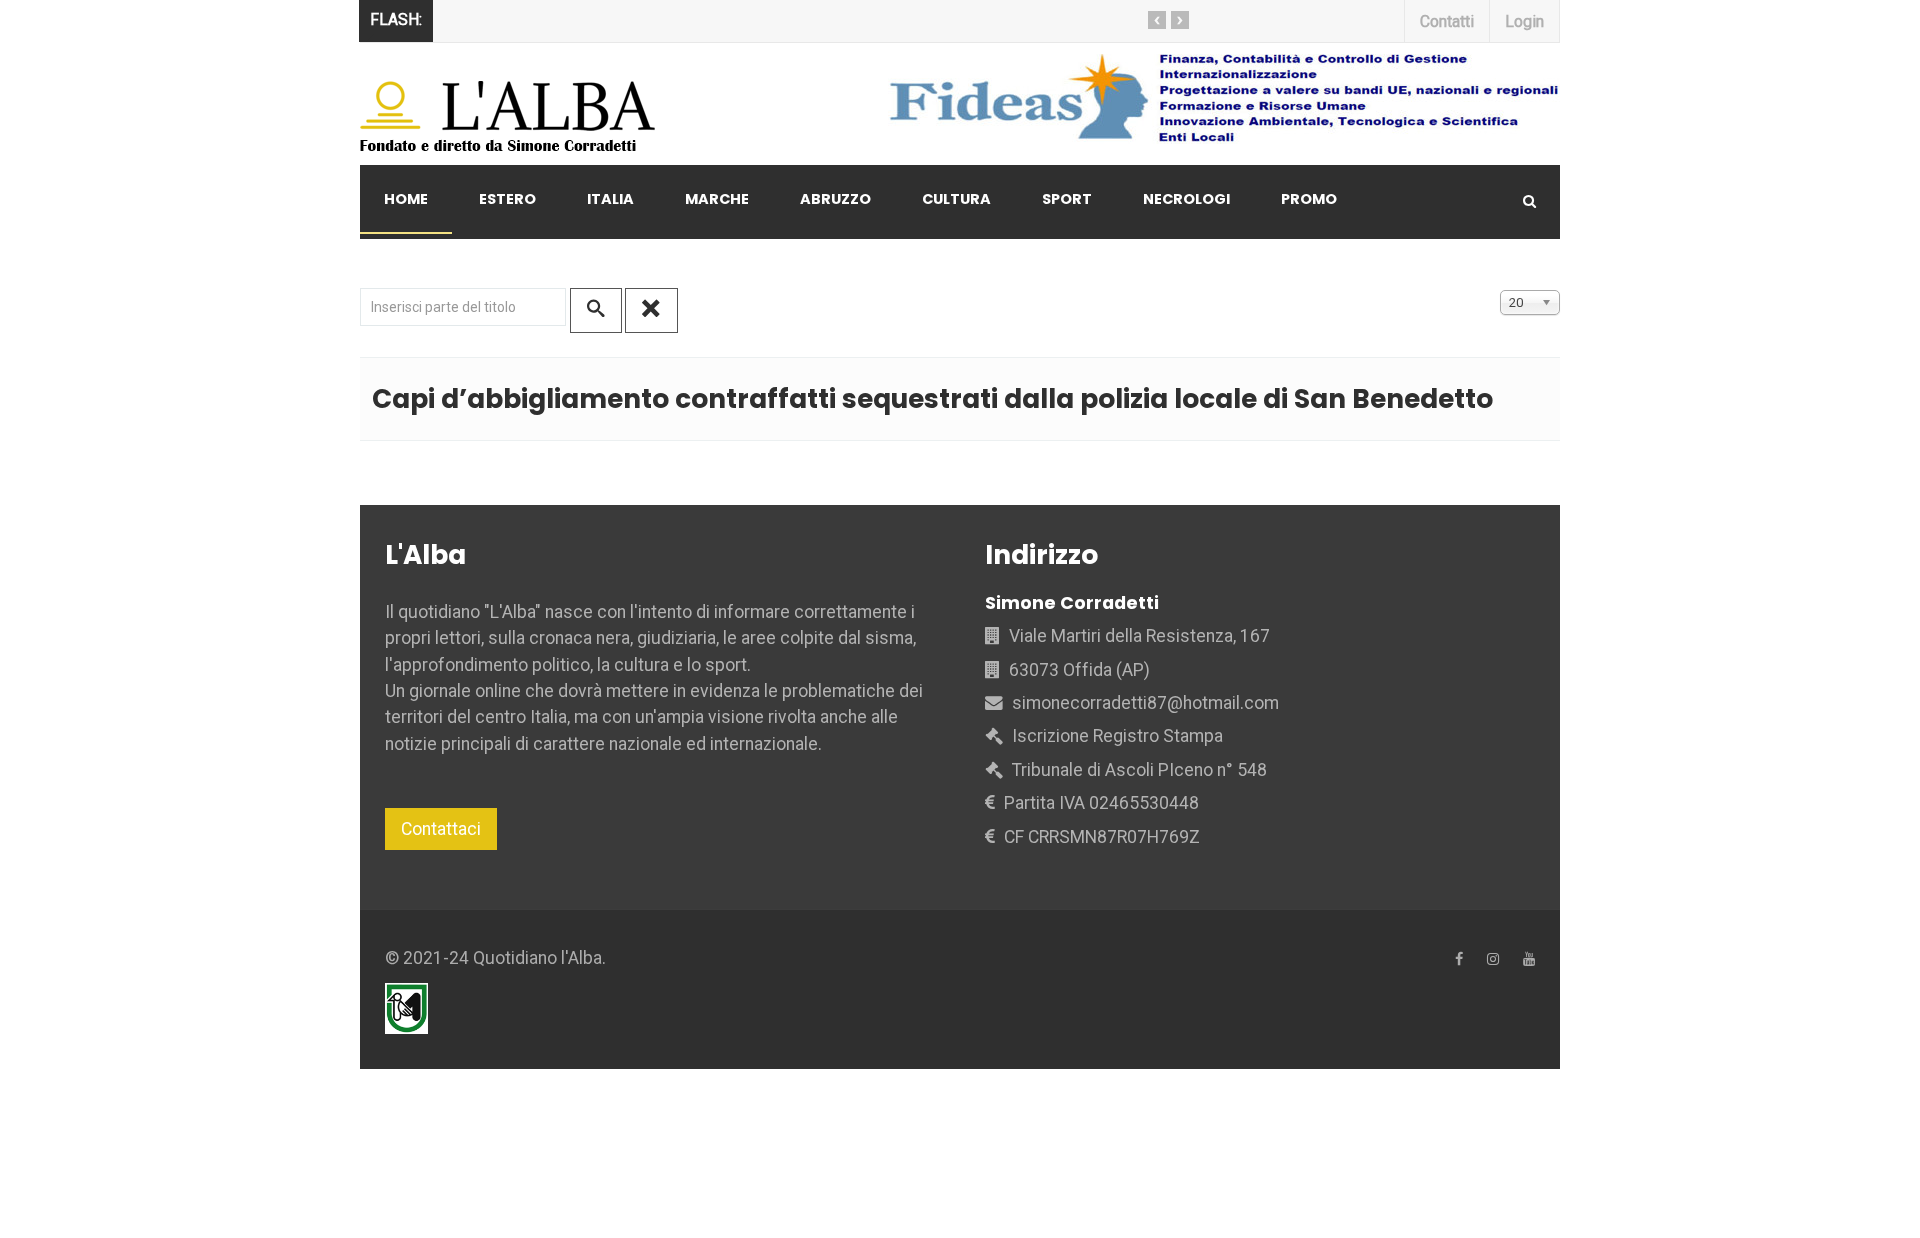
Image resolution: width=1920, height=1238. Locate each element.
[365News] (510, 104)
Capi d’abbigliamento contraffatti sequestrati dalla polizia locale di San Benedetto (932, 398)
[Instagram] (1493, 960)
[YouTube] (1529, 960)
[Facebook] (1459, 960)
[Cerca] (596, 310)
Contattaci (441, 829)
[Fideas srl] (1196, 98)
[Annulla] (651, 310)
